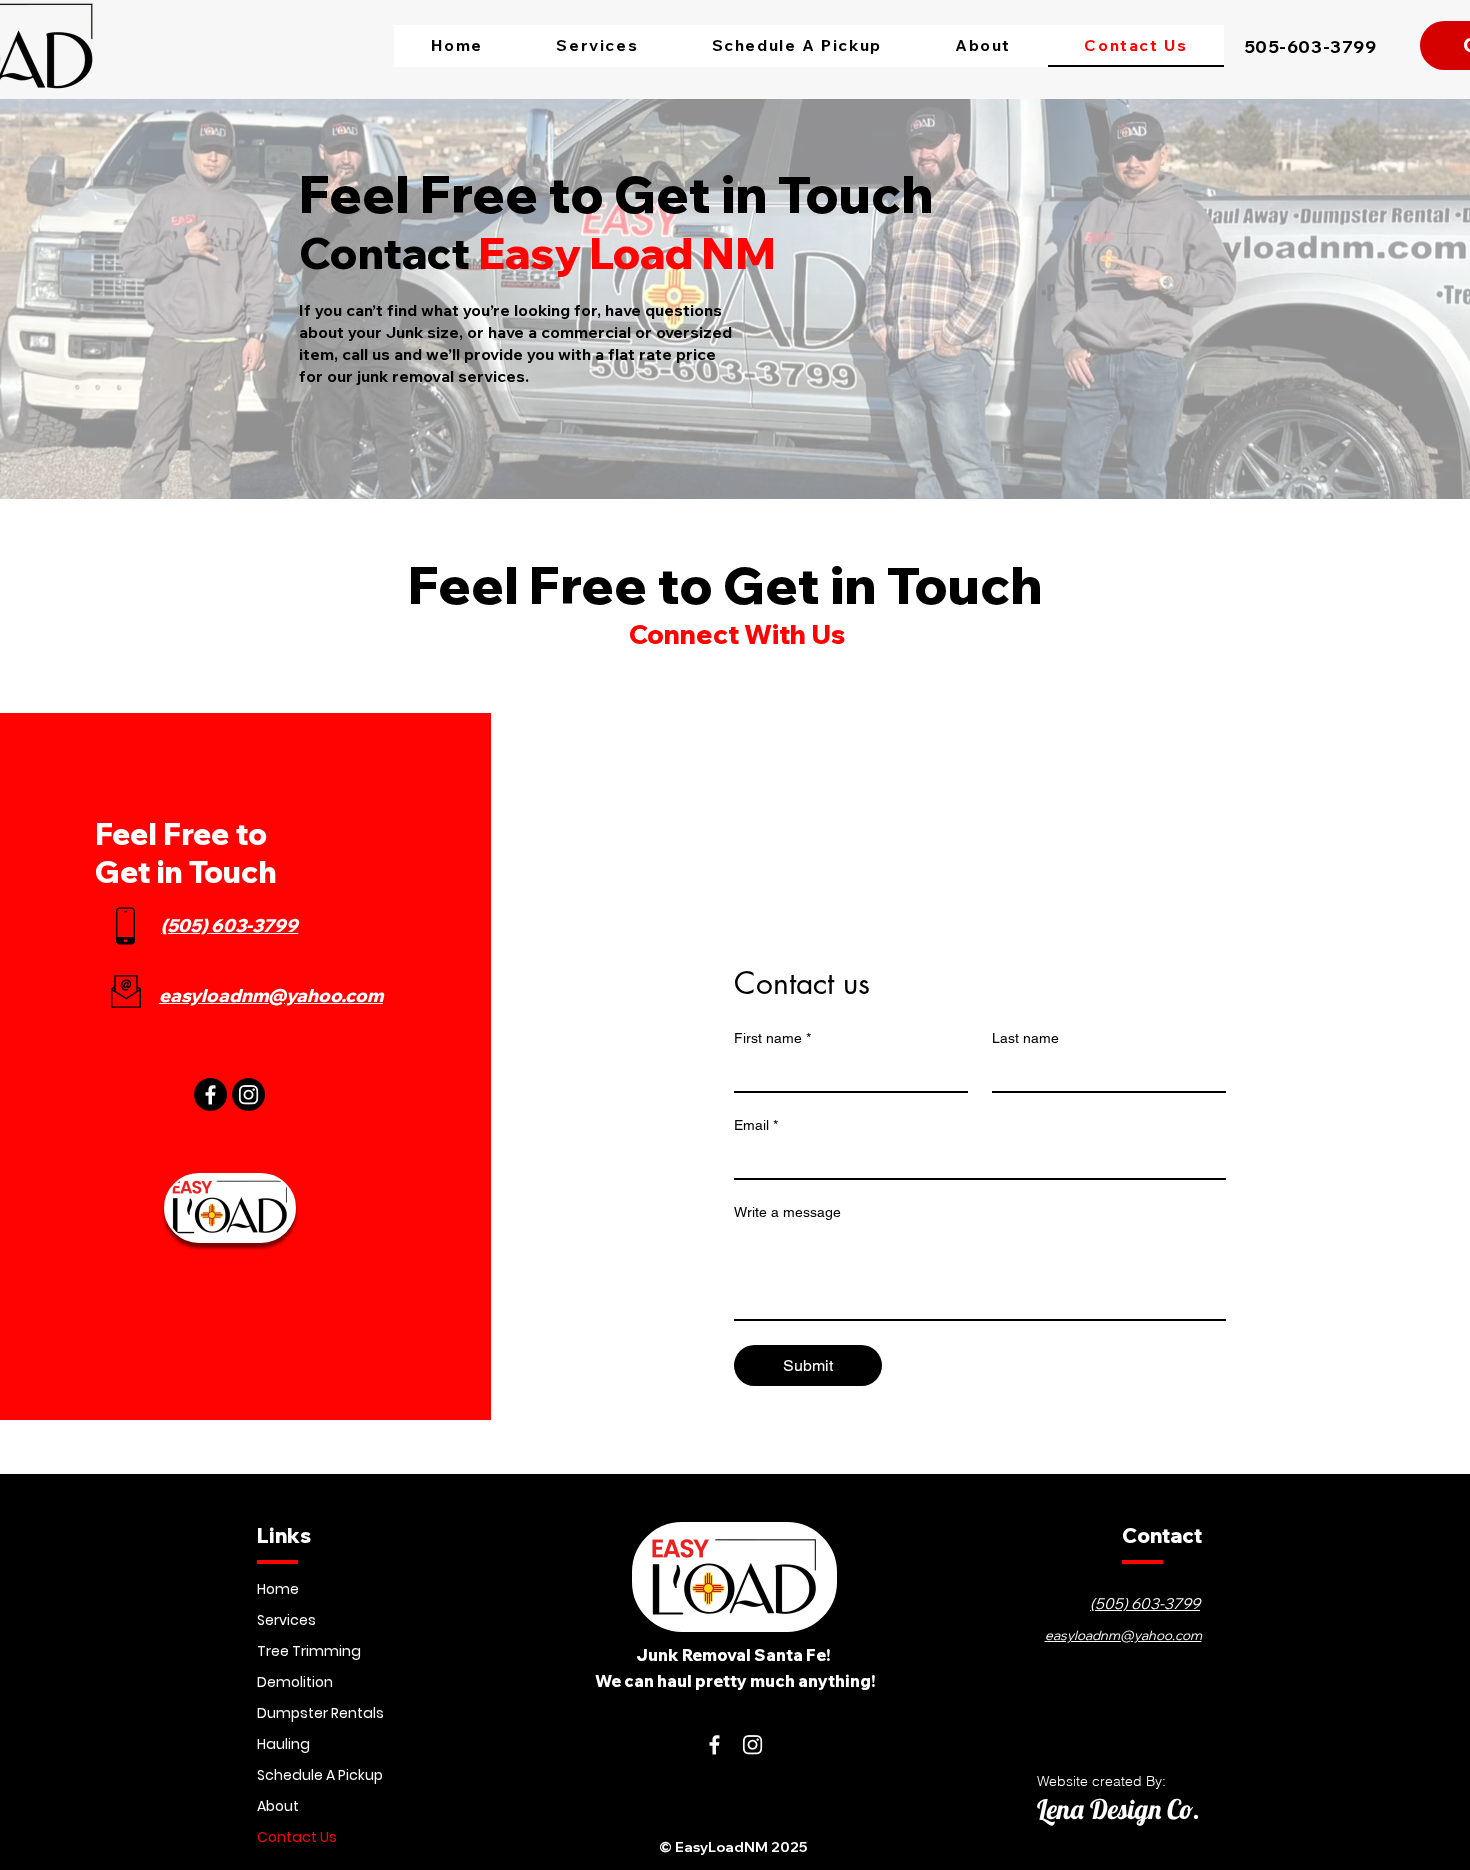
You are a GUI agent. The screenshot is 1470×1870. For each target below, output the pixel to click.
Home (278, 1589)
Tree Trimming (309, 1651)
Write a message (787, 1212)
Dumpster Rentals (320, 1713)
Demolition (295, 1682)
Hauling (283, 1744)
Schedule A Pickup (320, 1775)
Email (756, 1125)
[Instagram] (248, 1094)
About (278, 1806)
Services (286, 1620)
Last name (1025, 1038)
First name (772, 1038)
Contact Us (297, 1837)
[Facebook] (210, 1094)
